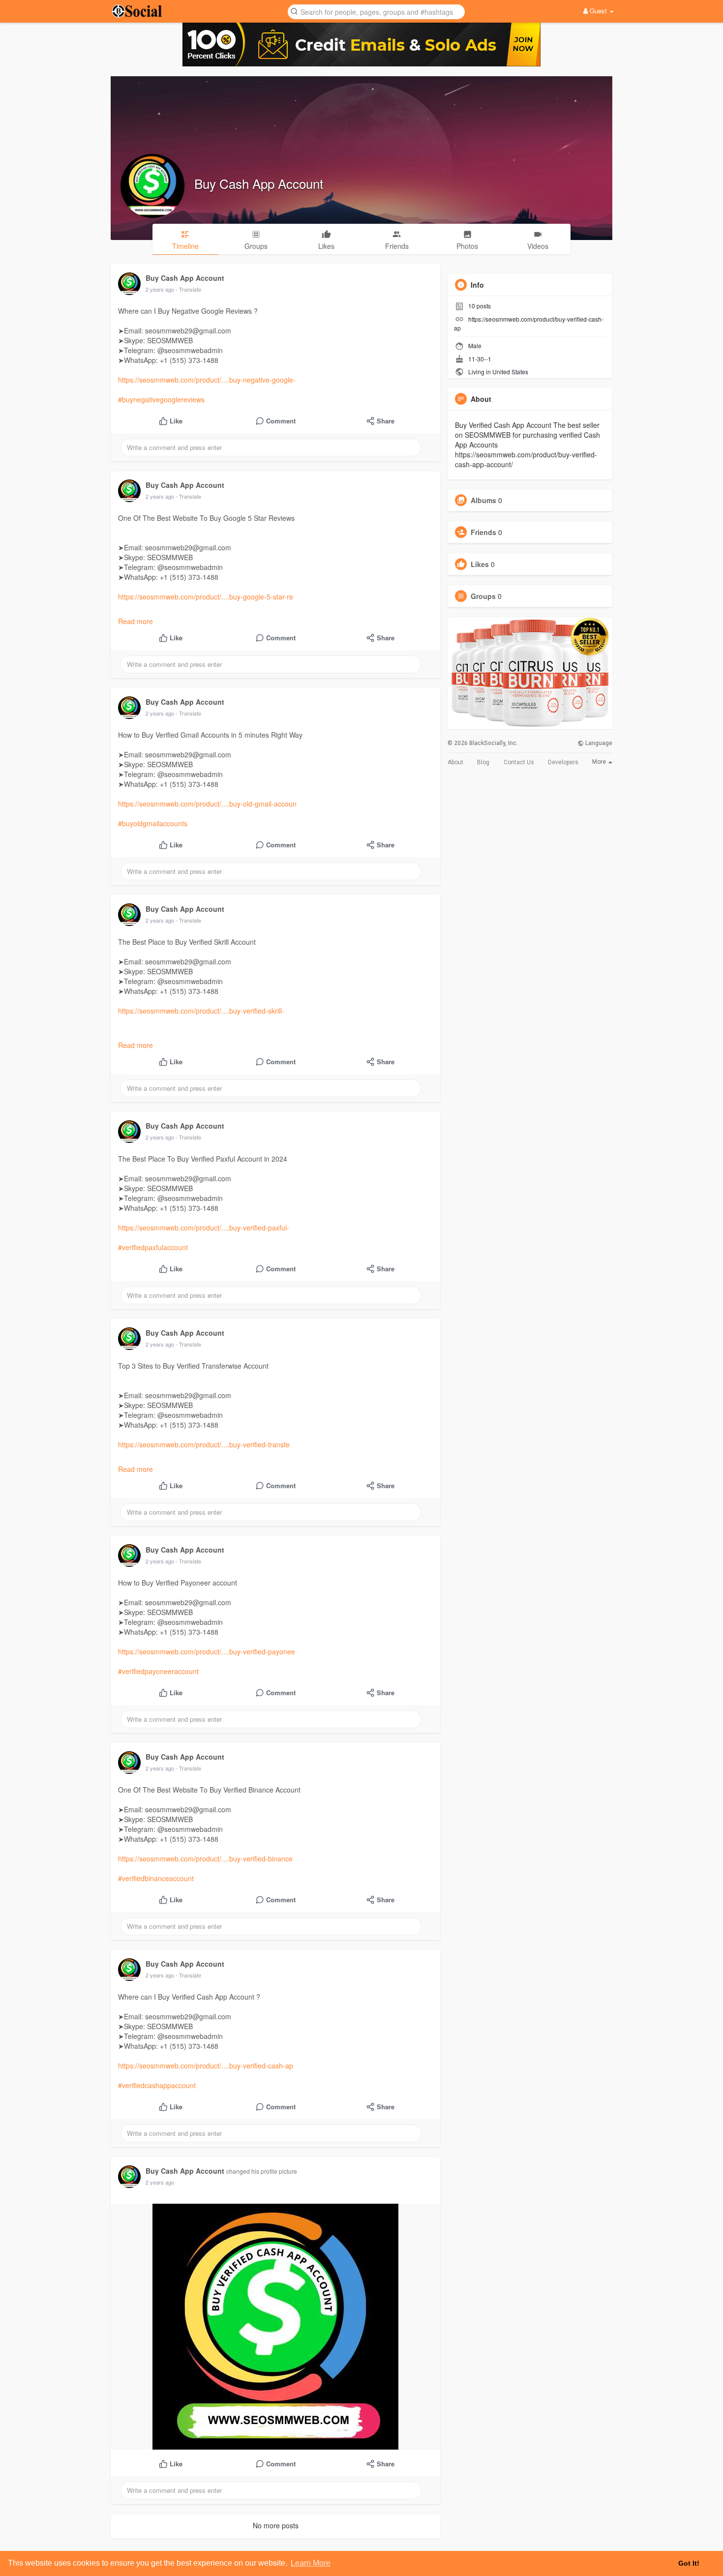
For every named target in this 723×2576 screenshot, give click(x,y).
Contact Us (519, 762)
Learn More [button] (311, 2563)
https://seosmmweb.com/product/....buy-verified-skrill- (201, 1011)
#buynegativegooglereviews (161, 399)
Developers (563, 762)
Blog (483, 762)
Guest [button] (598, 11)
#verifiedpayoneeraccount (158, 1671)
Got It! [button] (689, 2563)
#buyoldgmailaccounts (153, 823)
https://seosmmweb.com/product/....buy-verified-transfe (204, 1444)
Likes (480, 564)
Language (598, 743)
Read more (136, 621)
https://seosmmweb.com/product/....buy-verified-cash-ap (206, 2066)
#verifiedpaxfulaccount (153, 1247)
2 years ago (160, 289)
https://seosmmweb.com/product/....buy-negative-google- (207, 380)
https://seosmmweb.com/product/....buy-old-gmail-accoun (207, 804)
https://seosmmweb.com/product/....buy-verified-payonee (207, 1651)
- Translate (188, 289)
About (455, 762)
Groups (483, 596)
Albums (483, 500)
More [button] (600, 762)
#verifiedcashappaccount (157, 2085)
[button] (376, 11)
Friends (483, 532)
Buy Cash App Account (259, 183)
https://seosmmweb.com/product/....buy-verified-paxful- (204, 1228)
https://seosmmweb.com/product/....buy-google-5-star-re (206, 597)
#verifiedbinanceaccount (156, 1878)
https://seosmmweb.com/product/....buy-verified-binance (205, 1858)
